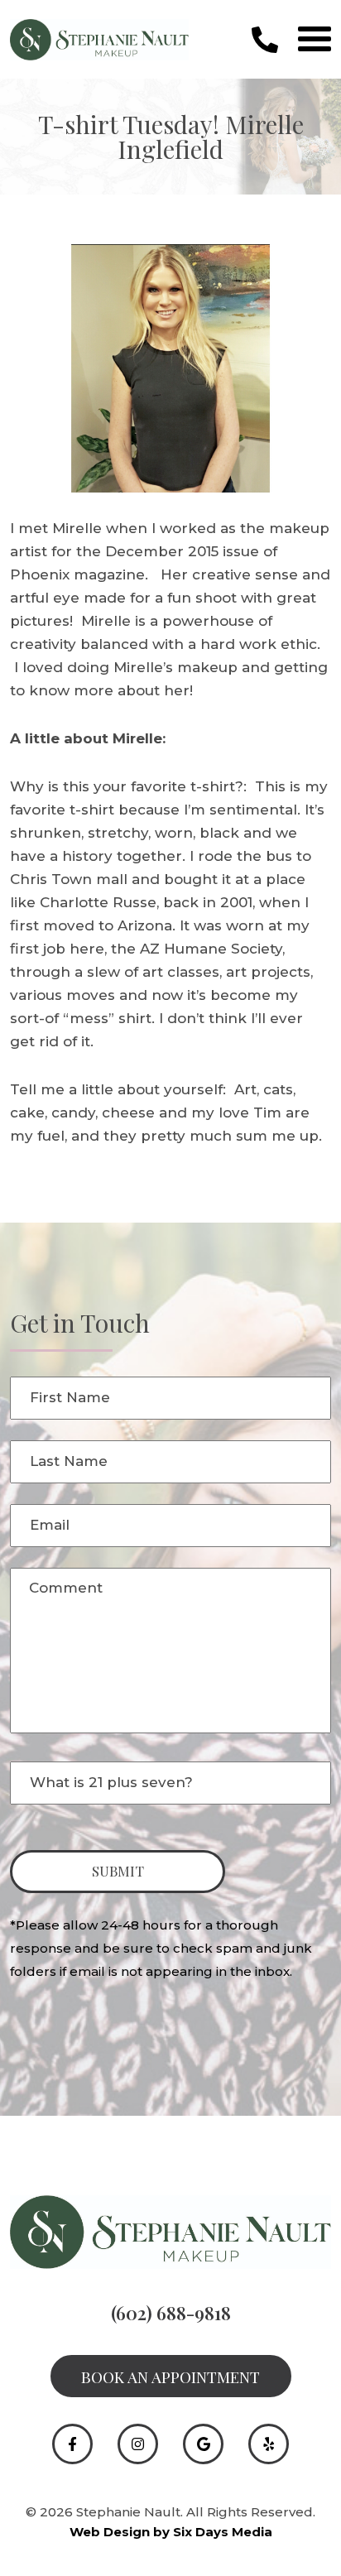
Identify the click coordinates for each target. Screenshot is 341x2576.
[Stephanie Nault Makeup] (99, 38)
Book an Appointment (170, 2377)
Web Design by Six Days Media (171, 2532)
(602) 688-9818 (171, 2313)
